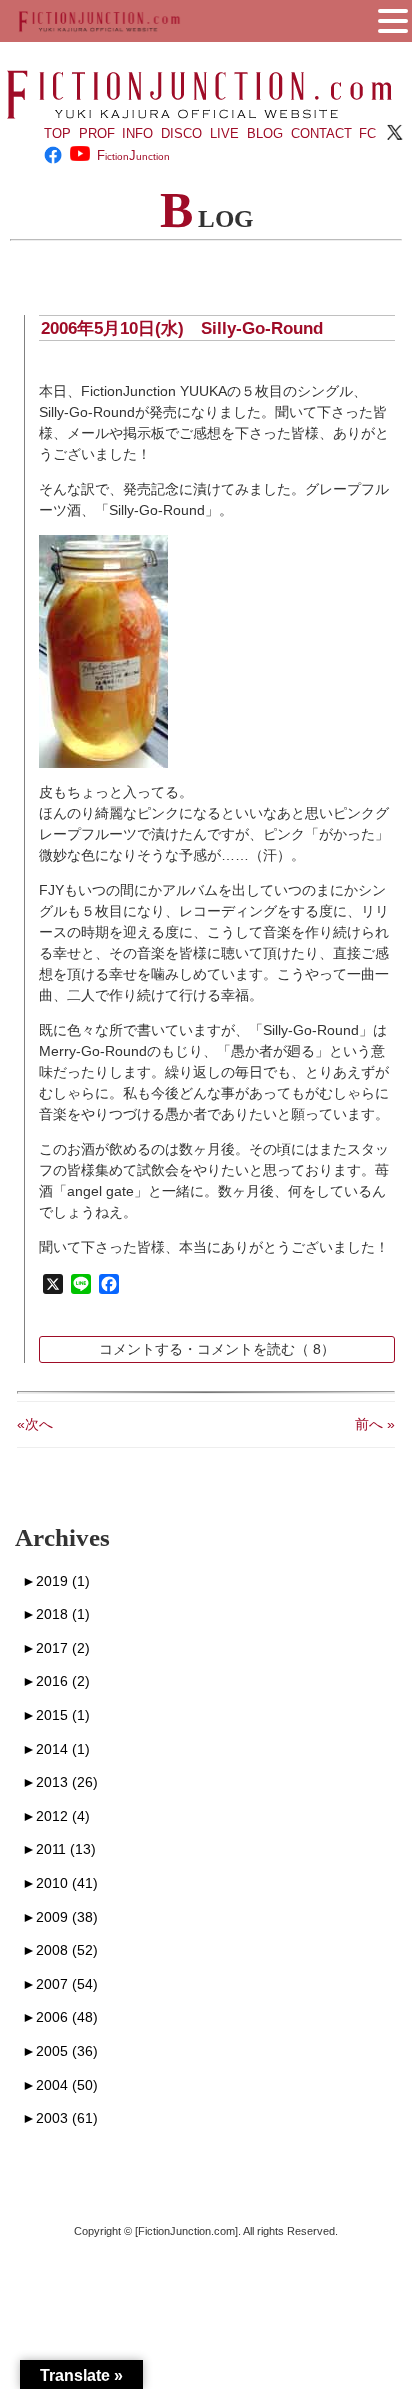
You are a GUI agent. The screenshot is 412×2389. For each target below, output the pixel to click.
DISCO (181, 133)
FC (367, 133)
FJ (133, 155)
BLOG (265, 133)
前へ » (375, 1424)
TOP (57, 133)
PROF (97, 133)
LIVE (224, 133)
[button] (393, 19)
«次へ (35, 1424)
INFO (137, 133)
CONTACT (321, 133)
